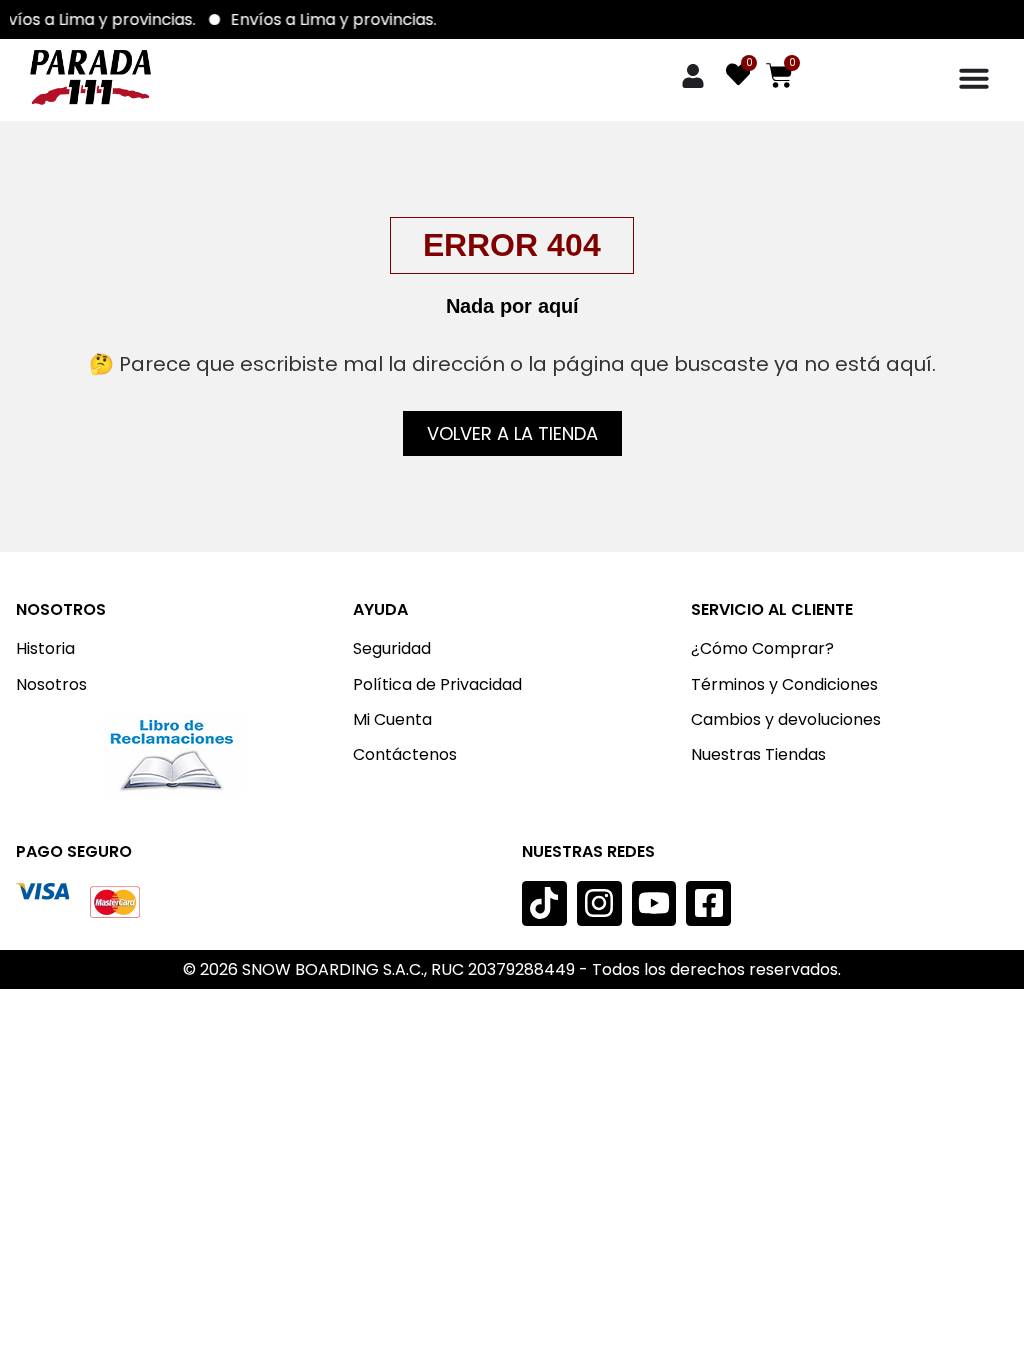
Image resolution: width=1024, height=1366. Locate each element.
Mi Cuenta (392, 719)
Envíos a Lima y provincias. (342, 19)
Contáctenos (405, 754)
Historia (45, 648)
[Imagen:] (174, 754)
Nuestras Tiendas (758, 754)
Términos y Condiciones (784, 684)
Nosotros (51, 684)
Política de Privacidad (437, 684)
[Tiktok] (544, 903)
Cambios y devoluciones (786, 719)
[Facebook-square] (708, 903)
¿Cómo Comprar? (762, 648)
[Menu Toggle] (974, 78)
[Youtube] (654, 903)
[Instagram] (599, 903)
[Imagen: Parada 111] (90, 77)
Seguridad (392, 648)
